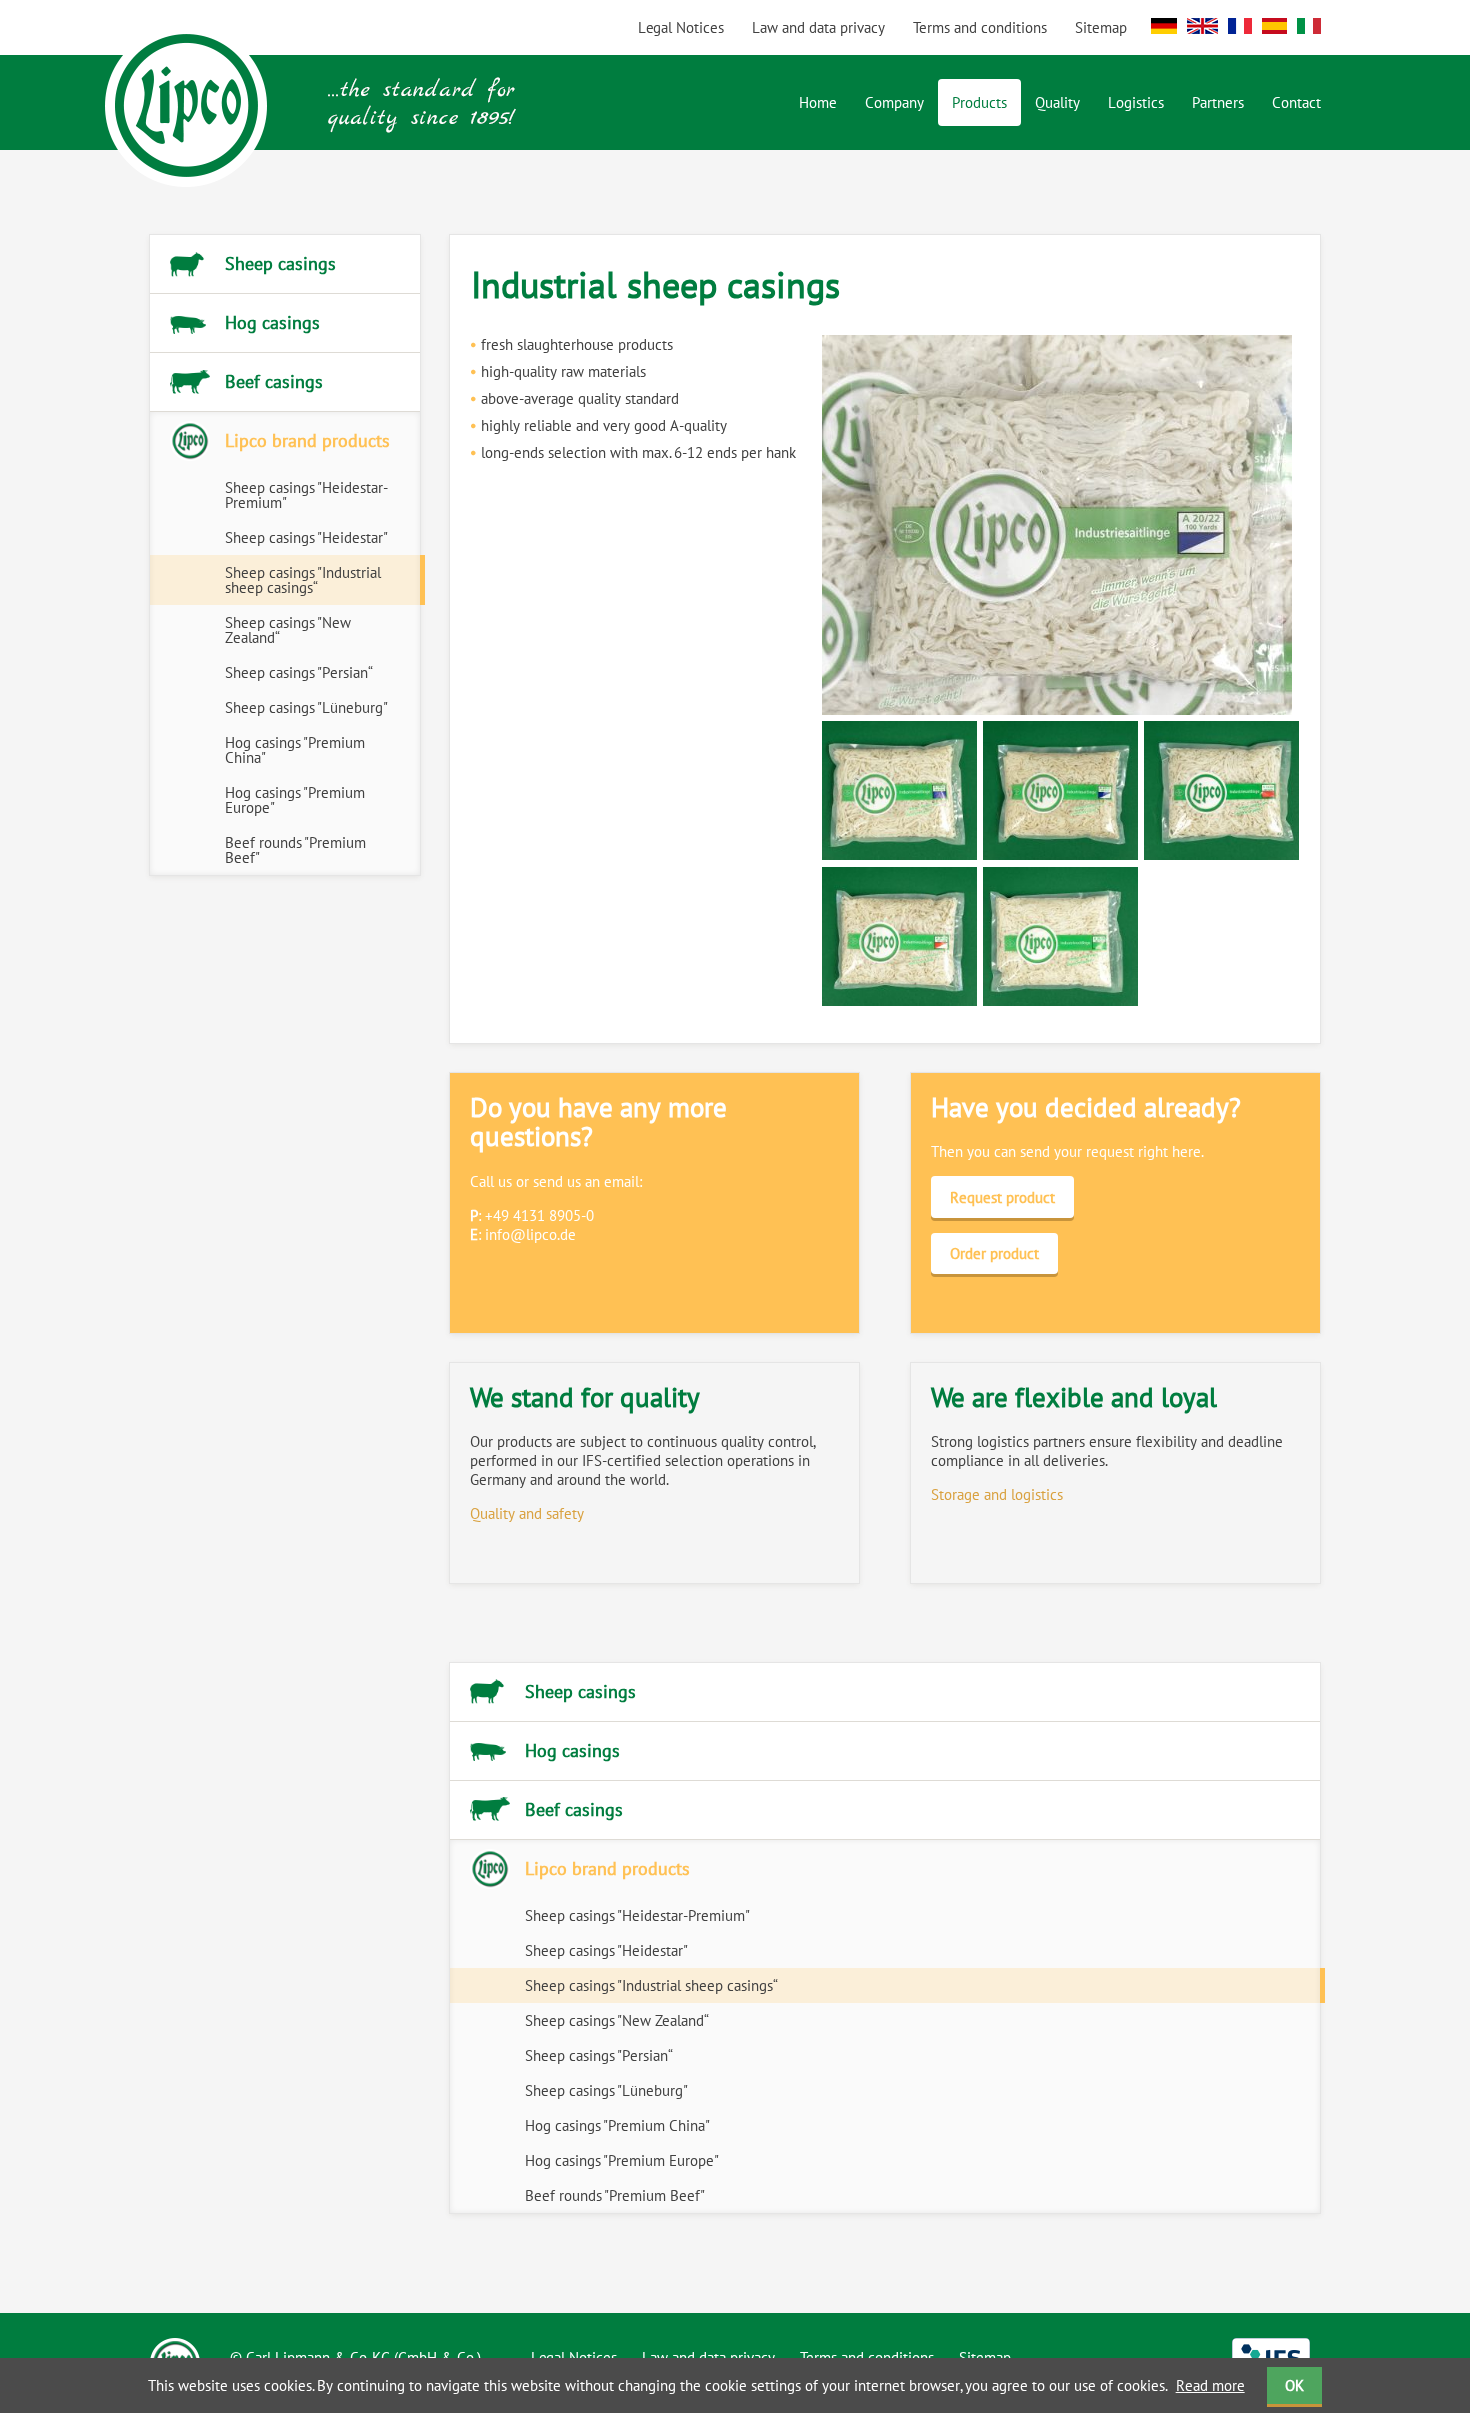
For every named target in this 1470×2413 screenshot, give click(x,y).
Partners (1218, 102)
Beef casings (274, 381)
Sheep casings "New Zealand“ (288, 630)
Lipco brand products (307, 440)
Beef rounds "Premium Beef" (295, 850)
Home (818, 102)
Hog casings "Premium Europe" (295, 800)
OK (1294, 2385)
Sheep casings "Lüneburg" (306, 707)
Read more (1210, 2385)
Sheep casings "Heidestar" (306, 537)
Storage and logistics (997, 1494)
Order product (994, 1253)
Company (894, 102)
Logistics (1136, 102)
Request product (1002, 1197)
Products (979, 102)
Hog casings (272, 322)
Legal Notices (681, 27)
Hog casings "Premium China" (295, 750)
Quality (1057, 102)
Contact (1296, 102)
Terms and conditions (980, 27)
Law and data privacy (818, 27)
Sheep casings (280, 263)
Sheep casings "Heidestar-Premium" (306, 495)
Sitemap (1101, 27)
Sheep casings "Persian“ (299, 672)
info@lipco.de (530, 1234)
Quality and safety (527, 1513)
